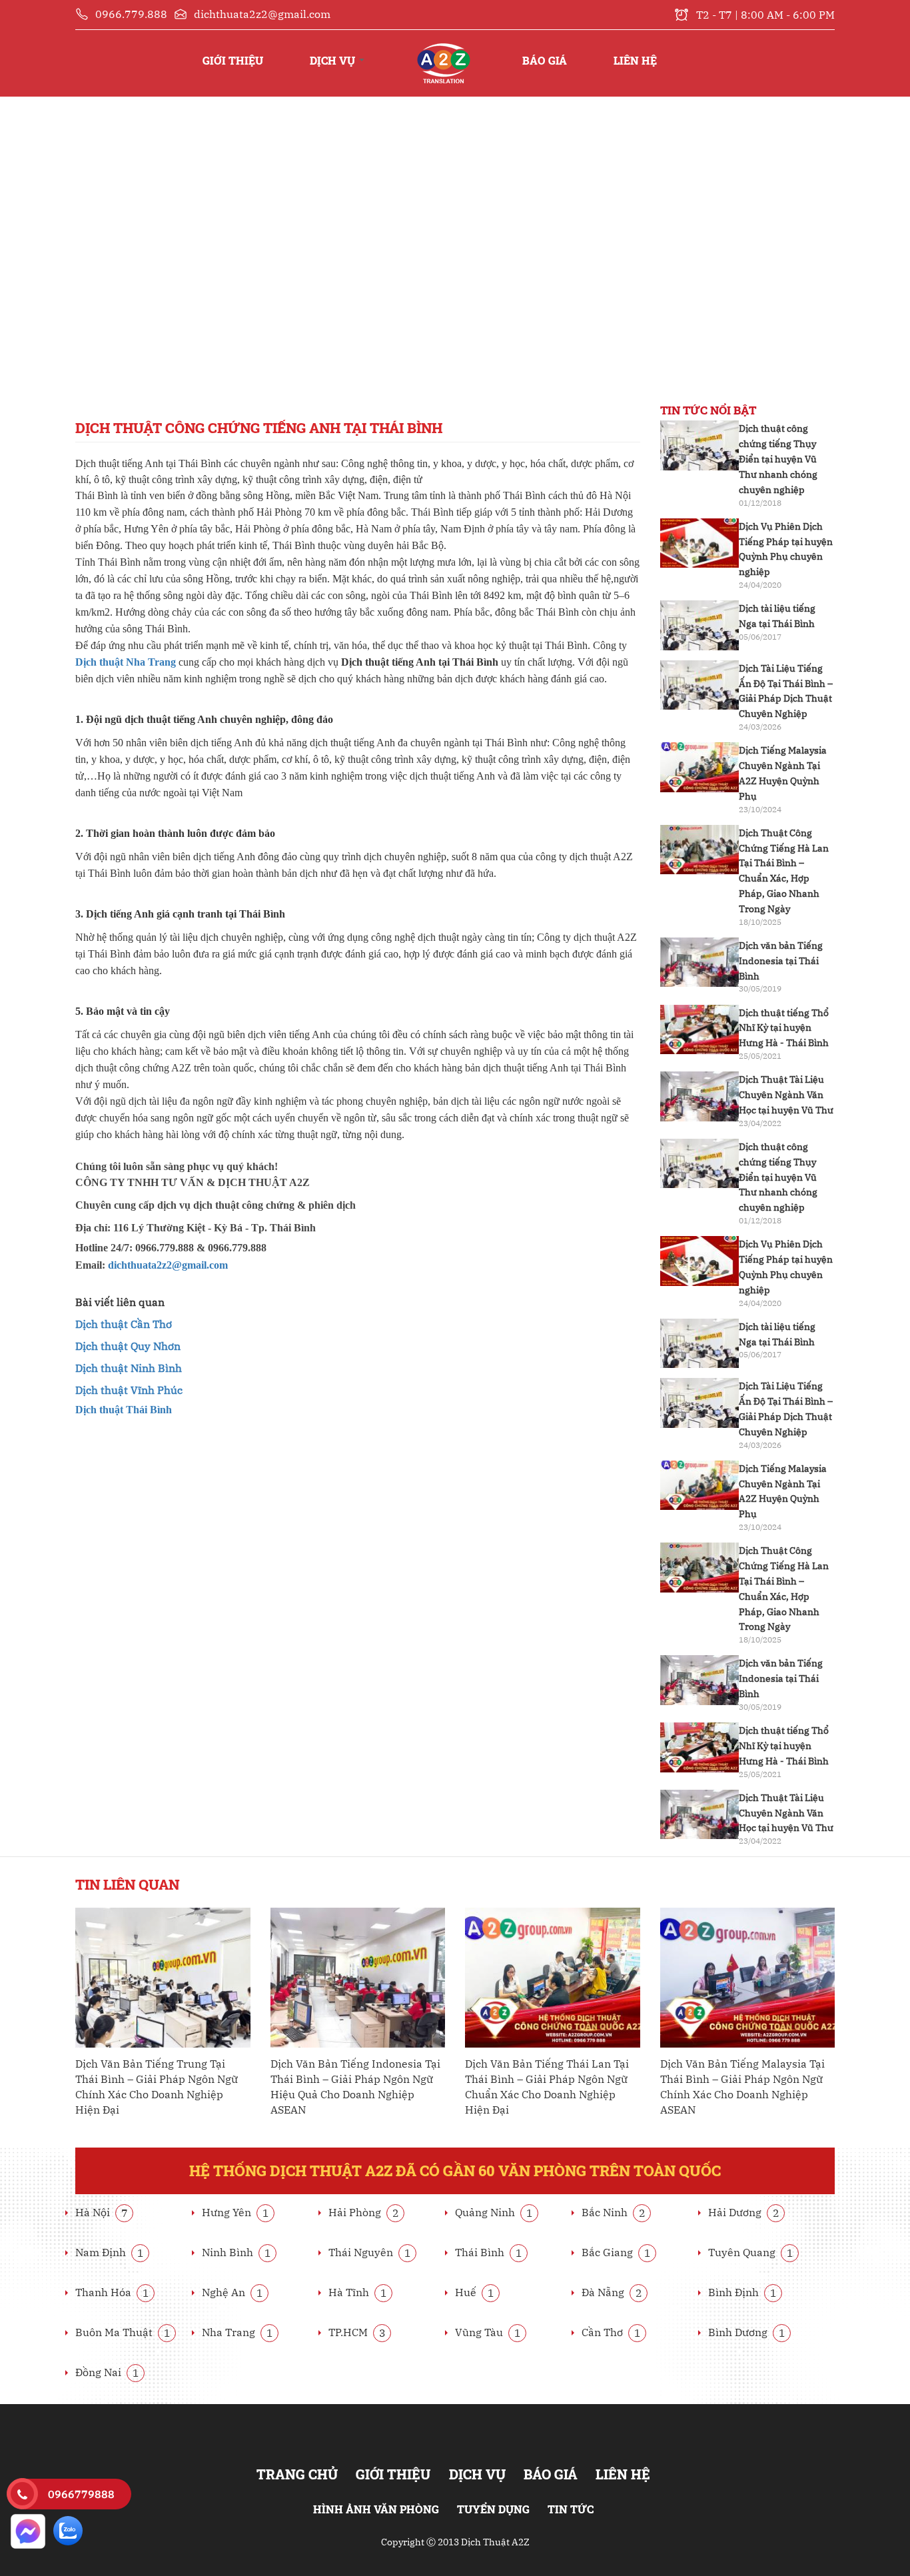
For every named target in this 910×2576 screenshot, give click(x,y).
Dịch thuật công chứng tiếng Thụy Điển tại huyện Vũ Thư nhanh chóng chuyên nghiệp (778, 459)
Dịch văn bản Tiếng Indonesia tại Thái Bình (781, 961)
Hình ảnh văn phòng (376, 2509)
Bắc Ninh (614, 2212)
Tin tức (571, 2509)
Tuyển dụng (493, 2509)
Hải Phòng (364, 2212)
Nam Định (110, 2252)
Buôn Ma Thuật (123, 2332)
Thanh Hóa (112, 2292)
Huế (475, 2292)
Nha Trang (237, 2332)
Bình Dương (747, 2332)
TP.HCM (357, 2332)
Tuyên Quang (751, 2252)
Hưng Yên (235, 2212)
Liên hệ (635, 60)
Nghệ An (232, 2292)
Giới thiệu (233, 60)
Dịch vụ (334, 60)
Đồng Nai (107, 2372)
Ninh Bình (236, 2252)
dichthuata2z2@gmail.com (168, 1265)
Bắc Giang (616, 2252)
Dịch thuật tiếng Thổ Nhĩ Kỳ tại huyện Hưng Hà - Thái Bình (784, 1028)
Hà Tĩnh (358, 2292)
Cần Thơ (611, 2332)
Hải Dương (744, 2212)
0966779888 (81, 2494)
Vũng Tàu (488, 2332)
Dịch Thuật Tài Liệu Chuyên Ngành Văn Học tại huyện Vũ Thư (786, 1095)
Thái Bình (489, 2252)
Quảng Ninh (494, 2212)
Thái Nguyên (370, 2252)
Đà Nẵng (612, 2292)
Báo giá (545, 60)
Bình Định (742, 2292)
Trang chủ (443, 47)
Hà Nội (102, 2212)
